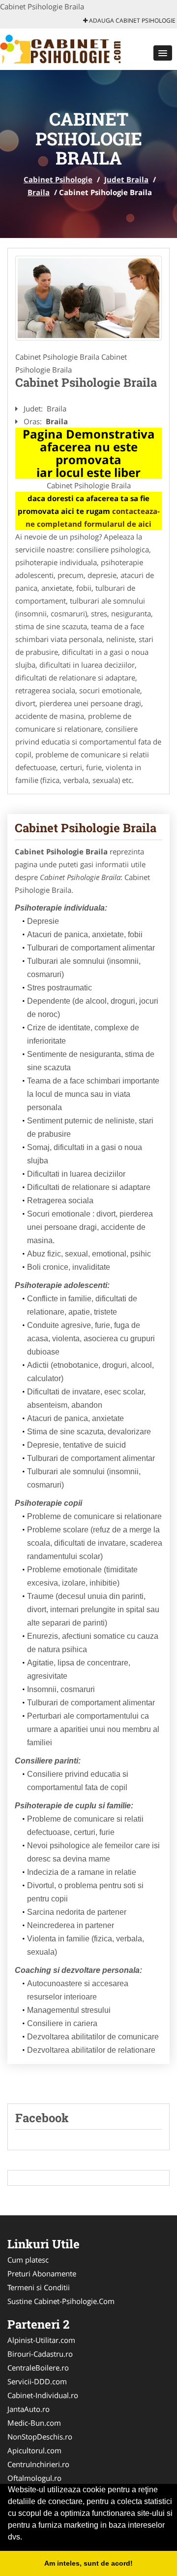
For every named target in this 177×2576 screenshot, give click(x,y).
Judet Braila (126, 179)
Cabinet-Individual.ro (43, 2395)
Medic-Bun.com (34, 2423)
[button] (163, 53)
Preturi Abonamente (42, 2273)
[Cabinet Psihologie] (65, 48)
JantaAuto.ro (29, 2409)
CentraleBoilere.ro (38, 2368)
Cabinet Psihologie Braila (86, 828)
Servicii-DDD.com (37, 2381)
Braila (39, 192)
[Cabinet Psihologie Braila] (88, 298)
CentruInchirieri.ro (38, 2464)
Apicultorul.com (34, 2450)
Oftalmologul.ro (34, 2478)
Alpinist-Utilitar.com (41, 2340)
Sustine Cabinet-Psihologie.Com (61, 2301)
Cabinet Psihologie (58, 179)
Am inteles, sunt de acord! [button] (88, 2563)
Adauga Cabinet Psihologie (132, 20)
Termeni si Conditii (39, 2287)
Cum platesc (28, 2260)
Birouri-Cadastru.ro (40, 2354)
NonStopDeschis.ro (40, 2437)
